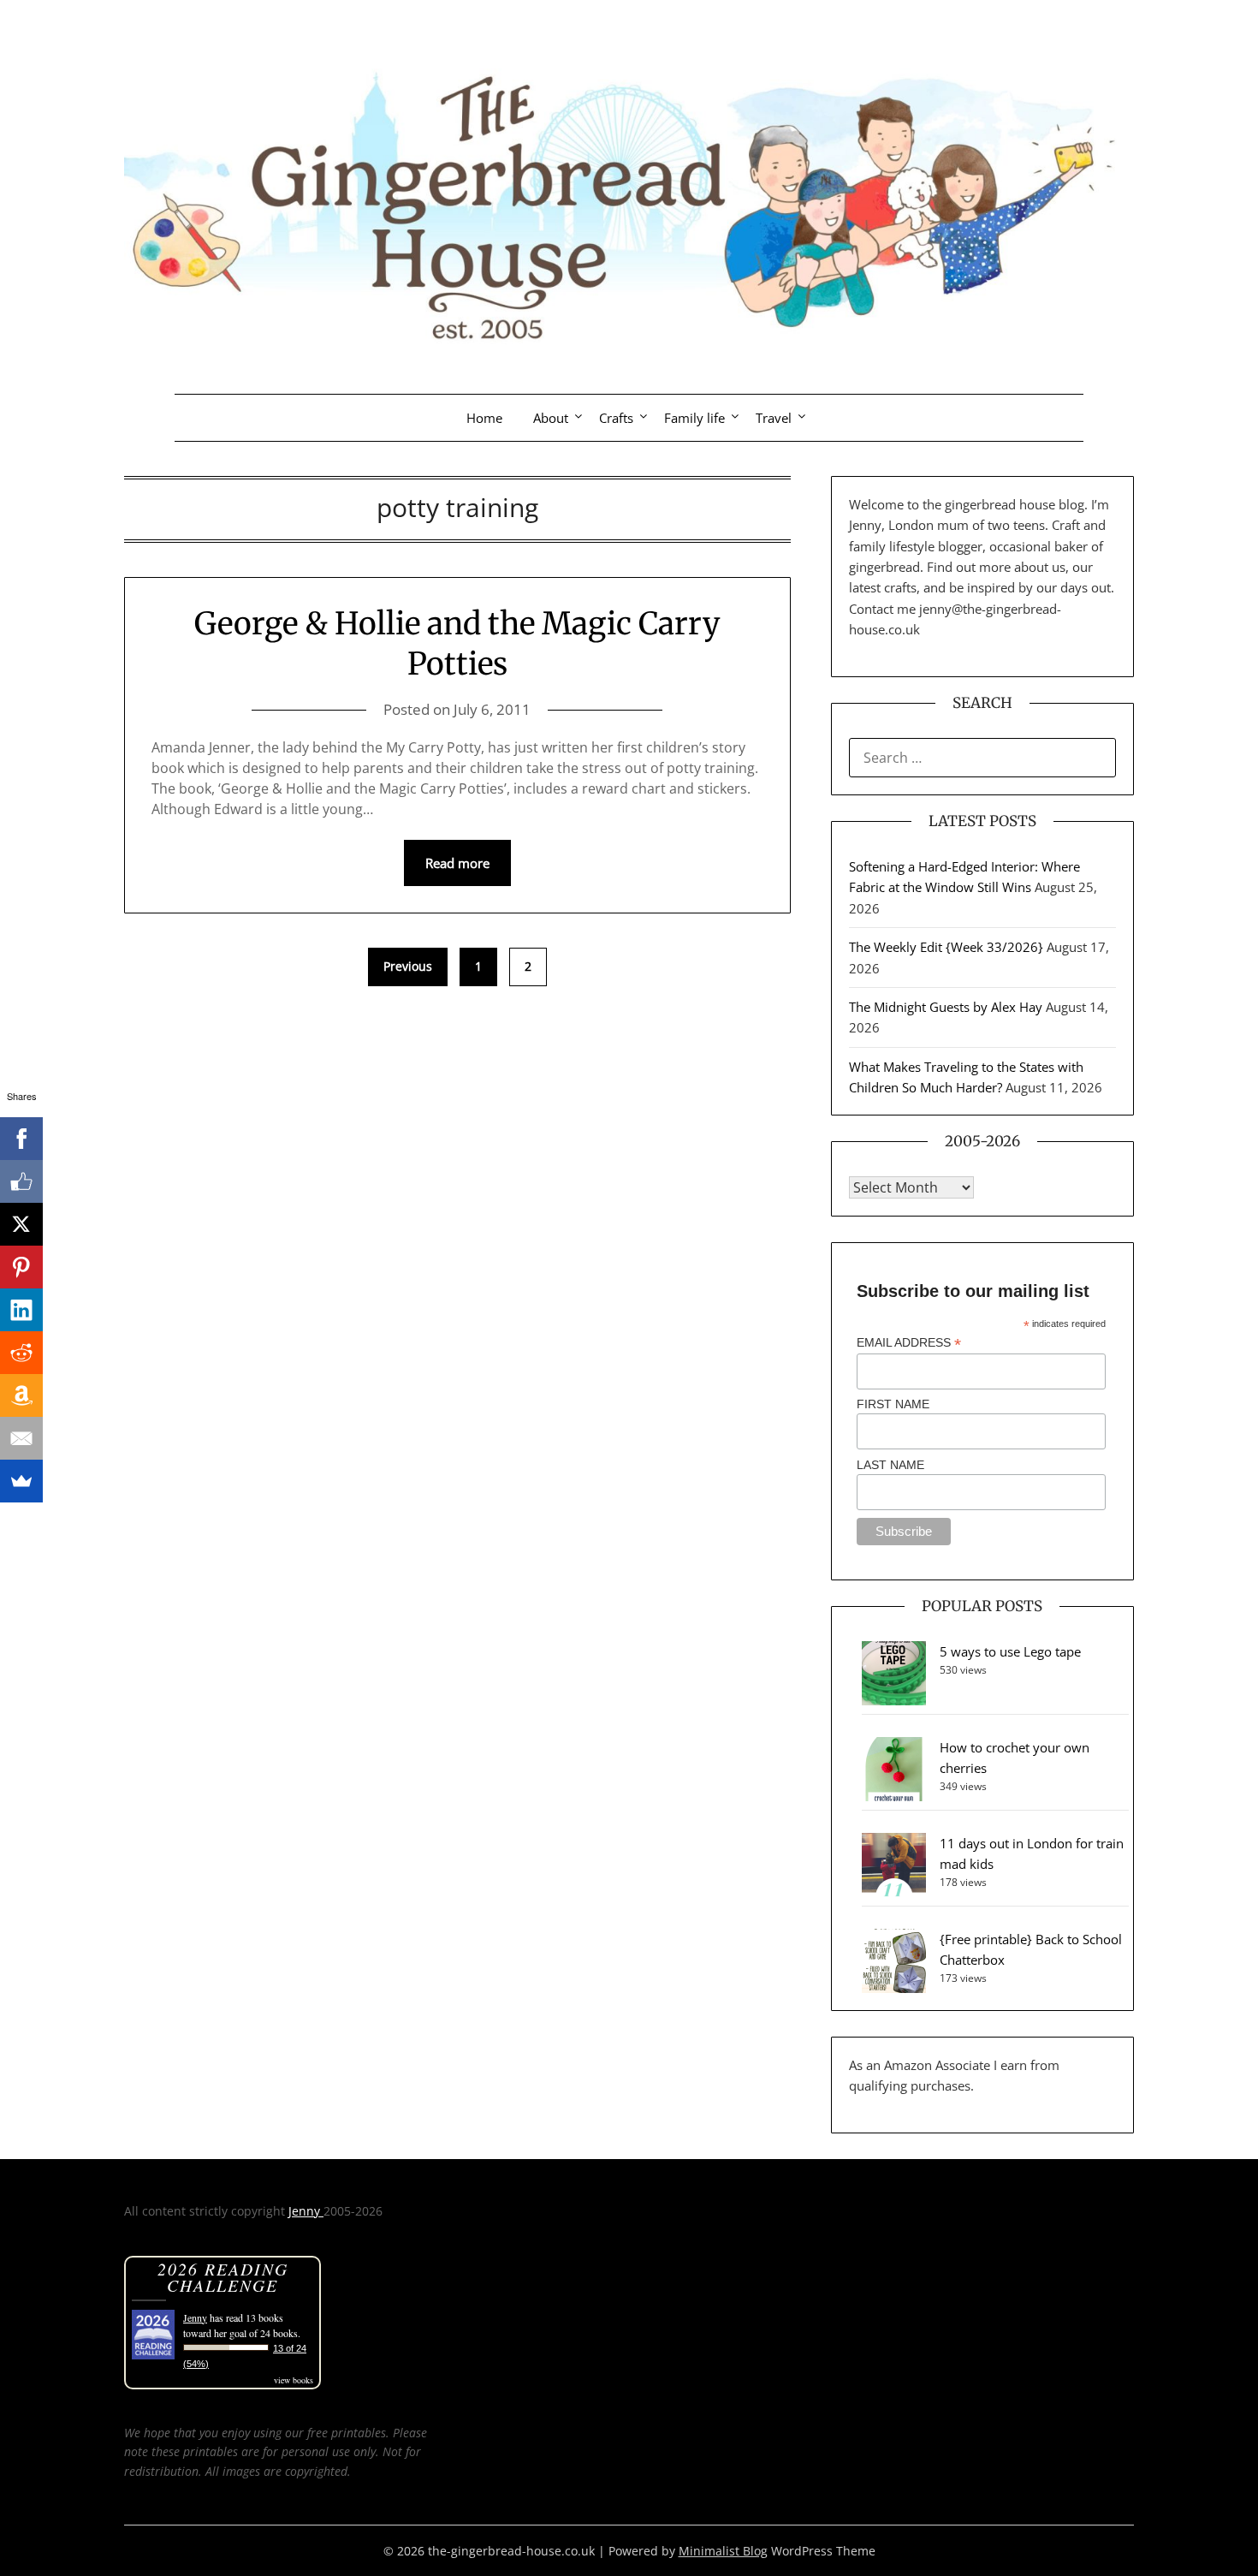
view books (294, 2380)
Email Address (909, 1343)
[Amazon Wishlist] (21, 1395)
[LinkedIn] (21, 1310)
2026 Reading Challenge (223, 2277)
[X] (21, 1224)
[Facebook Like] (21, 1181)
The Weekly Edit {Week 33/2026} (946, 947)
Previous (408, 966)
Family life (694, 418)
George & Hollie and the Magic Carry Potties (457, 644)
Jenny (306, 2211)
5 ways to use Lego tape (1010, 1651)
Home (484, 418)
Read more (457, 863)
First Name (893, 1404)
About (551, 418)
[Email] (21, 1438)
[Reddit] (21, 1353)
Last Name (890, 1465)
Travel (774, 418)
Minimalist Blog (723, 2551)
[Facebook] (21, 1139)
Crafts (616, 418)
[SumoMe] (21, 1481)
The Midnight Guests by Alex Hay (946, 1007)
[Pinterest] (21, 1267)
